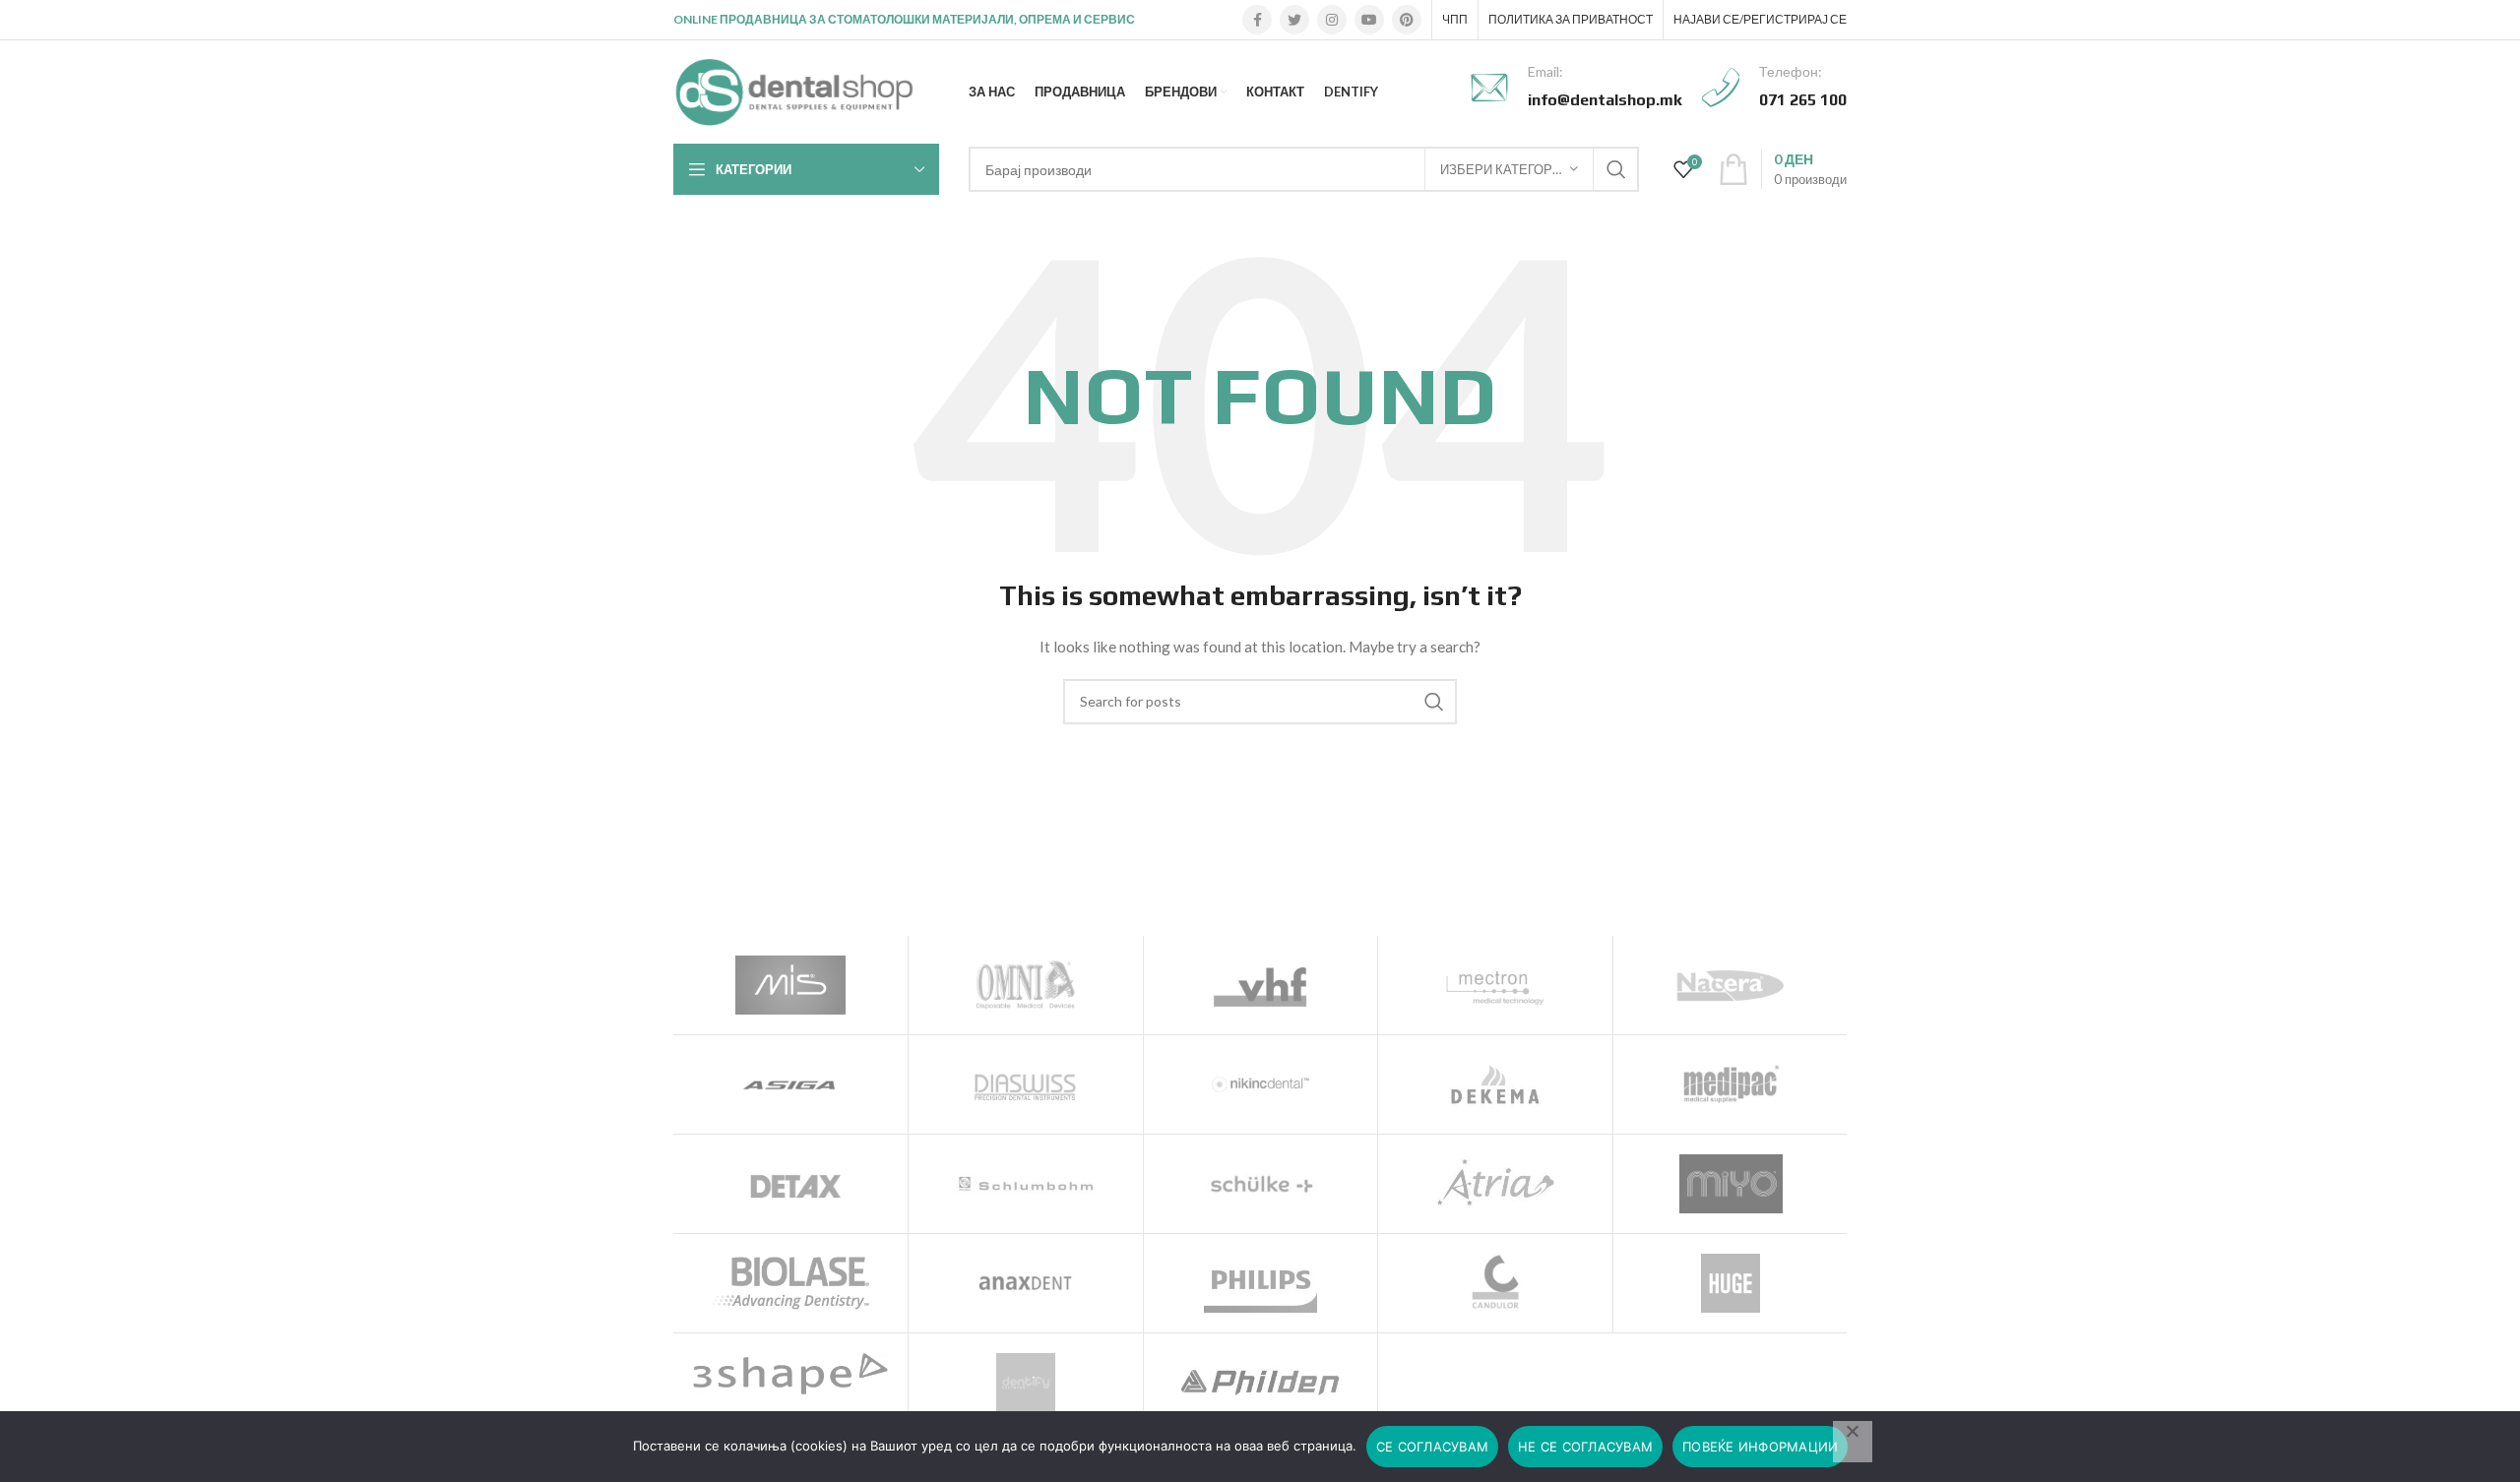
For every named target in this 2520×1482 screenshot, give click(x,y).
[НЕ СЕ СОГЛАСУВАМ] (1853, 1442)
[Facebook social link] (1257, 20)
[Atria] (1495, 1184)
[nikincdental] (1261, 1084)
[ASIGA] (790, 1084)
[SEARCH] (1616, 169)
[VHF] (1261, 985)
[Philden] (1261, 1383)
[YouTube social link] (1369, 20)
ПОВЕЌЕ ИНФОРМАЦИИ (1760, 1447)
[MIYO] (1731, 1184)
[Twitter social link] (1294, 20)
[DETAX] (790, 1184)
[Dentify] (1026, 1383)
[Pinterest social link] (1407, 20)
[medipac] (1731, 1084)
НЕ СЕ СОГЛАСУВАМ (1585, 1447)
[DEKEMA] (1495, 1084)
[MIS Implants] (790, 985)
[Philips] (1261, 1283)
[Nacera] (1731, 985)
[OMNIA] (1026, 985)
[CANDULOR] (1495, 1283)
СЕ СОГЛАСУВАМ (1432, 1447)
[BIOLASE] (790, 1283)
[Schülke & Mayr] (1261, 1184)
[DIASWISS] (1026, 1084)
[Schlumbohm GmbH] (1026, 1184)
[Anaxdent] (1026, 1283)
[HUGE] (1731, 1283)
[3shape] (790, 1374)
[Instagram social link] (1332, 20)
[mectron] (1495, 985)
